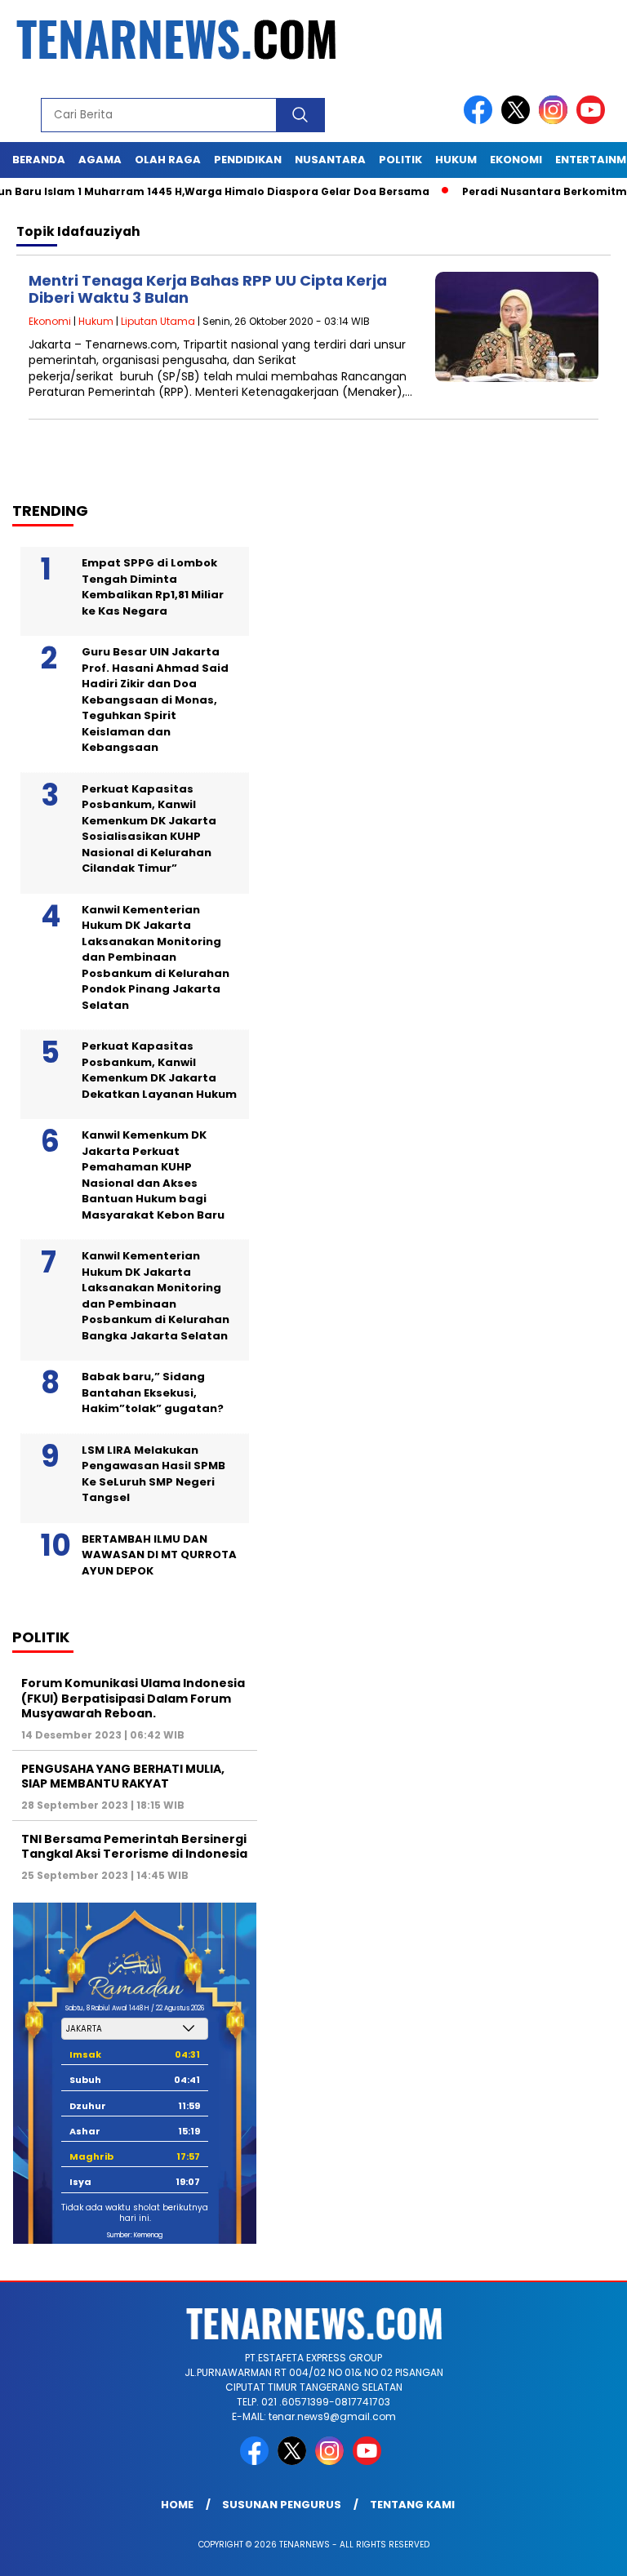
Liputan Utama (158, 321)
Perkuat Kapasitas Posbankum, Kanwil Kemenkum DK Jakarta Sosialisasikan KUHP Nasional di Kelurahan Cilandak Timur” (149, 829)
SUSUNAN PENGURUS (282, 2505)
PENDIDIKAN (248, 160)
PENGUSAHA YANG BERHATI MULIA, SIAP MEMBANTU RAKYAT (123, 1776)
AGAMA (100, 160)
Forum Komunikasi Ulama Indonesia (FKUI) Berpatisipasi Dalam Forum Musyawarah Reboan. (133, 1698)
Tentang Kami (412, 2505)
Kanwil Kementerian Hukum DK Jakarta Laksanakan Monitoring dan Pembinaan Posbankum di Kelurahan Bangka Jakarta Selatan (156, 1296)
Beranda (39, 160)
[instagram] (556, 120)
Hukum (96, 321)
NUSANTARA (330, 160)
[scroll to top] (595, 2551)
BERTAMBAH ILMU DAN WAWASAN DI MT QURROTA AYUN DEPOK (159, 1555)
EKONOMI (516, 160)
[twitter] (518, 120)
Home (177, 2505)
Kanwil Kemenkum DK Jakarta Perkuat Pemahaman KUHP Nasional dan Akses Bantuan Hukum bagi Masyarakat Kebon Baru (153, 1175)
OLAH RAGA (168, 160)
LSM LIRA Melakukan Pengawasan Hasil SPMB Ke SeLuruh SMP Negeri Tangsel (153, 1474)
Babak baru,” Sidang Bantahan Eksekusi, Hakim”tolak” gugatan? (153, 1392)
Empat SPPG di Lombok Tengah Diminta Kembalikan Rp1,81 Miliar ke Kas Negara (153, 587)
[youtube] (594, 120)
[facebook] (481, 120)
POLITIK (400, 160)
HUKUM (456, 160)
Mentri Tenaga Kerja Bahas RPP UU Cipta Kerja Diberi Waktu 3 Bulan (208, 289)
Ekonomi (50, 321)
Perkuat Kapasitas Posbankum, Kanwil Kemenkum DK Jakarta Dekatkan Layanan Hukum (159, 1070)
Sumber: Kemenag (135, 2235)
